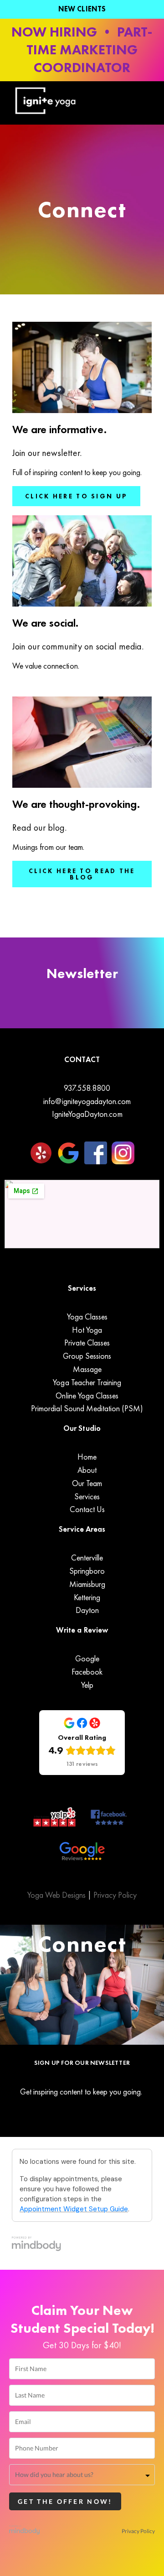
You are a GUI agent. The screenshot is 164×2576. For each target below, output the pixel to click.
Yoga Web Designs (58, 1895)
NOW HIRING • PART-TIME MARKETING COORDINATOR (82, 50)
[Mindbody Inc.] (25, 2531)
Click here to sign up (76, 496)
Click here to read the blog (82, 874)
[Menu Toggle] (118, 103)
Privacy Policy (115, 1895)
